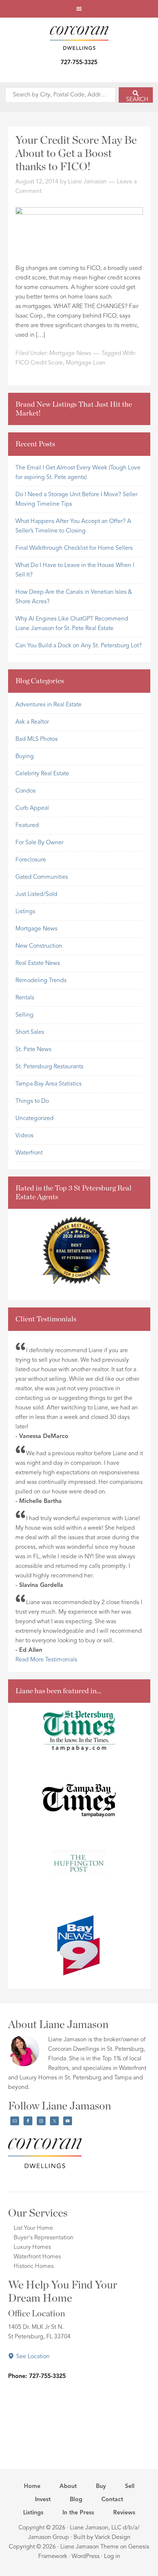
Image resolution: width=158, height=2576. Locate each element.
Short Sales (30, 1032)
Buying (25, 757)
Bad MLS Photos (37, 739)
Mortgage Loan (86, 363)
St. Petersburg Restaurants (49, 1067)
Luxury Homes (32, 2247)
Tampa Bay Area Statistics (49, 1084)
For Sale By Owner (39, 843)
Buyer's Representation (44, 2238)
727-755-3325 (79, 63)
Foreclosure (31, 860)
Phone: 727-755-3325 (37, 2376)
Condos (26, 791)
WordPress (86, 2557)
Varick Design (113, 2537)
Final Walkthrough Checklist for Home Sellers (74, 548)
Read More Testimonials (46, 1660)
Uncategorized (35, 1119)
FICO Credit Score (39, 363)
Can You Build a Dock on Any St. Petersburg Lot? (79, 646)
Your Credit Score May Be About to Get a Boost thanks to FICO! (76, 154)
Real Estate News (38, 963)
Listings (25, 912)
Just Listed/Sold (36, 894)
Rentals (25, 998)
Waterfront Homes (37, 2257)
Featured (27, 826)
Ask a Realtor (32, 722)
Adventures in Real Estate (49, 705)
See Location (32, 2357)
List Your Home (33, 2228)
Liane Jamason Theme (89, 2547)
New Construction (39, 946)
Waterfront (29, 1153)
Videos (24, 1136)
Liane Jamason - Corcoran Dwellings (79, 38)
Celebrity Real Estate (42, 774)
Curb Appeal (32, 808)
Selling (24, 1015)
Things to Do (32, 1101)
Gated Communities (42, 877)
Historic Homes (34, 2266)
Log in (112, 2557)
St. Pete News (33, 1050)
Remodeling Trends (41, 981)
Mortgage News (70, 354)
